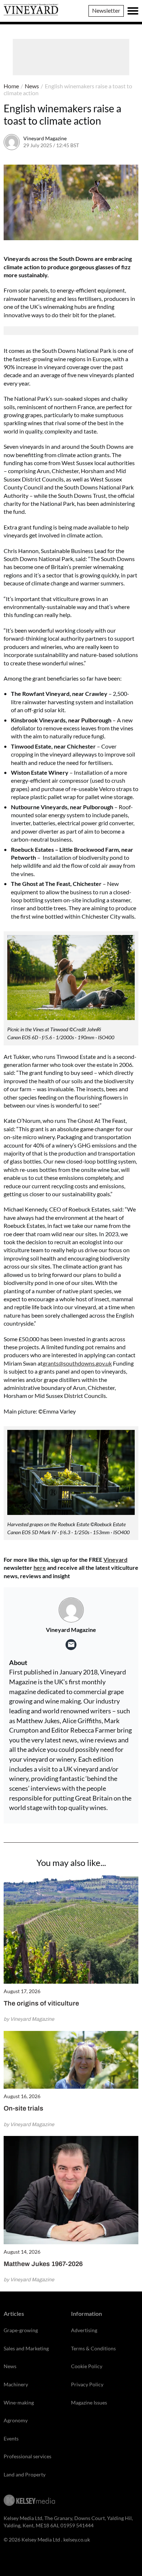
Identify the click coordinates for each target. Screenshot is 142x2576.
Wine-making (19, 2402)
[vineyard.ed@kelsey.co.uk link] (71, 1645)
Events (11, 2438)
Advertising (84, 2330)
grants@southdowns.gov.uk (77, 1363)
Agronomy (16, 2420)
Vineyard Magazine (45, 138)
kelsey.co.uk (77, 2539)
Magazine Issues (89, 2402)
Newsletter (106, 10)
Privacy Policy (87, 2384)
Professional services (27, 2456)
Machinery (16, 2384)
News (32, 86)
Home (11, 86)
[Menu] (133, 11)
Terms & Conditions (93, 2348)
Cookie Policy (87, 2366)
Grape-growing (21, 2330)
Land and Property (25, 2474)
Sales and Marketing (26, 2348)
